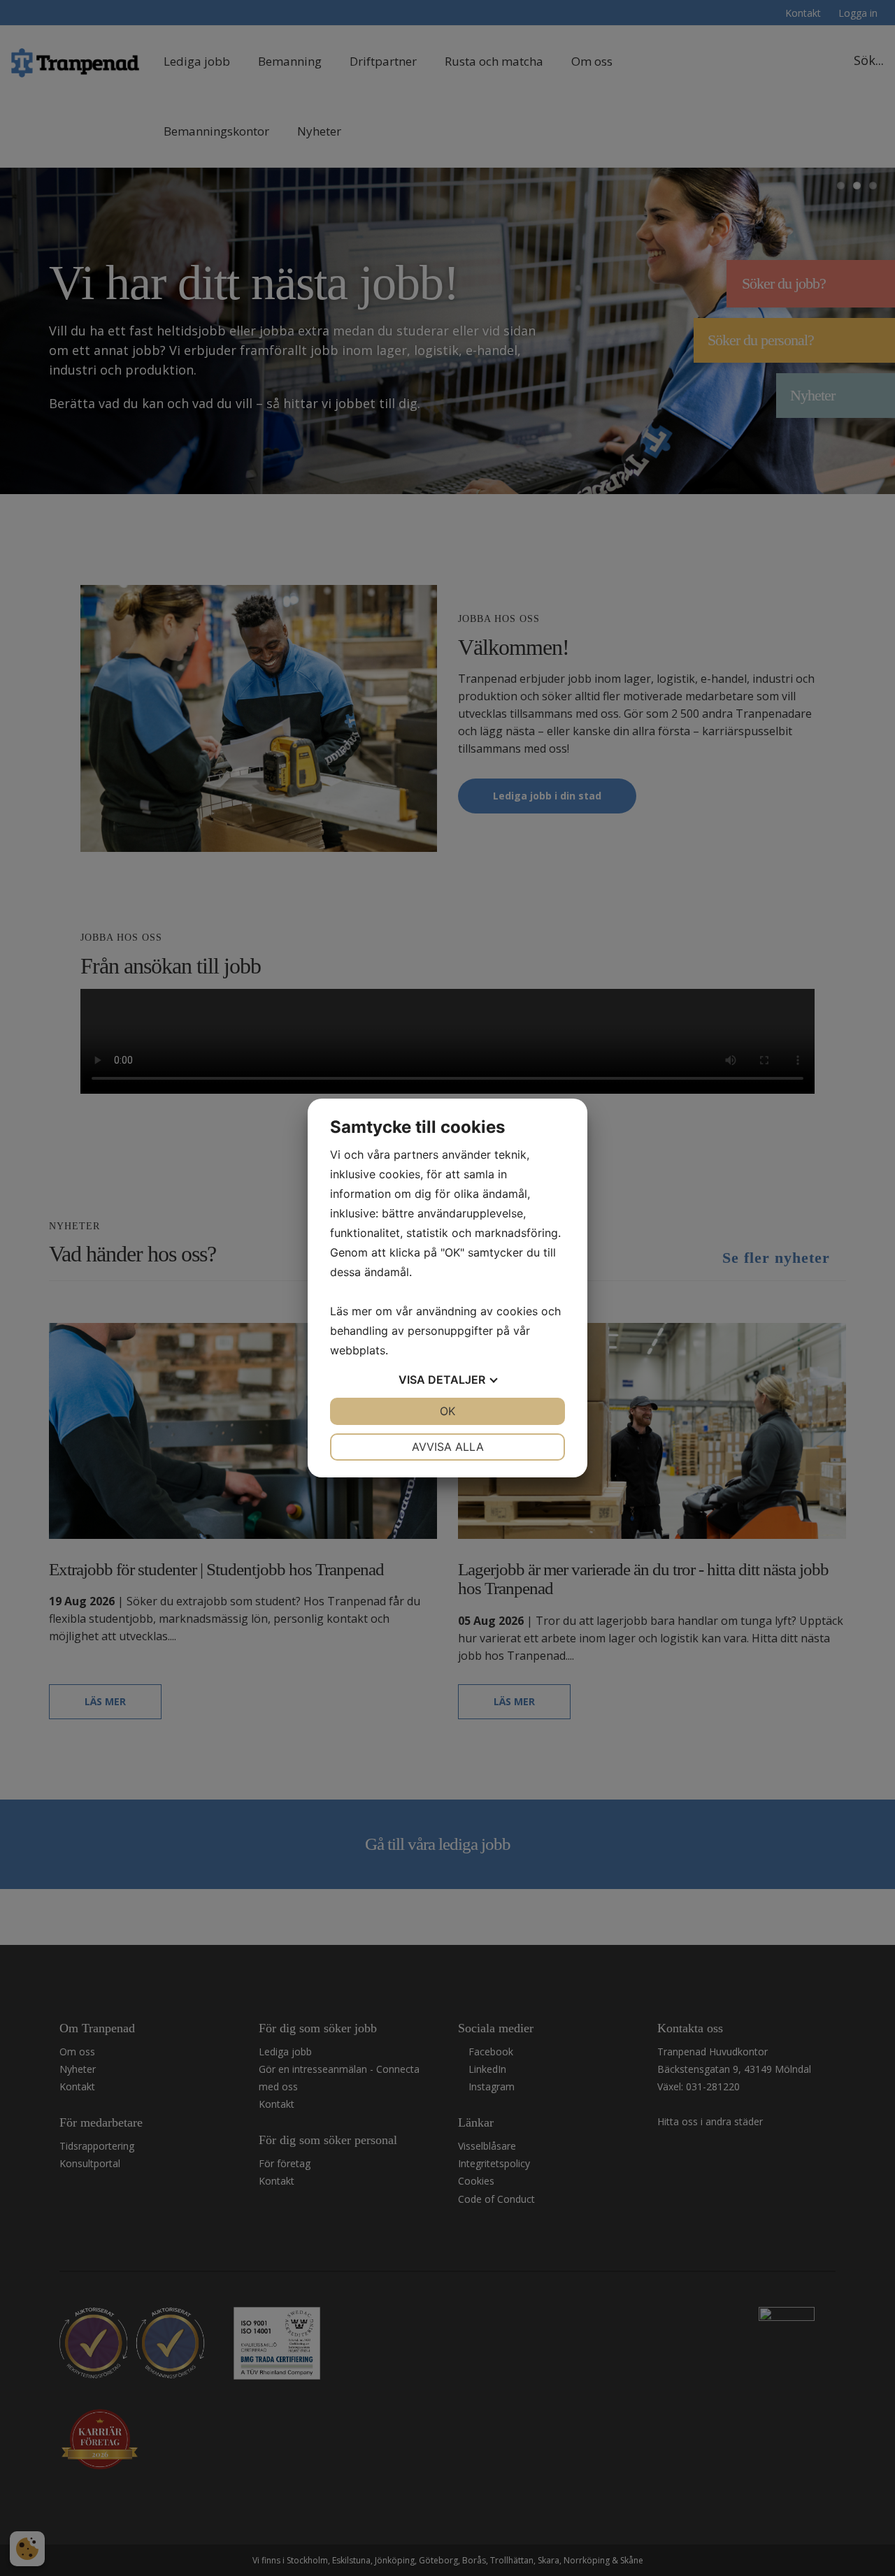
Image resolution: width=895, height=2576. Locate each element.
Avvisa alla (448, 1447)
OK (447, 1411)
